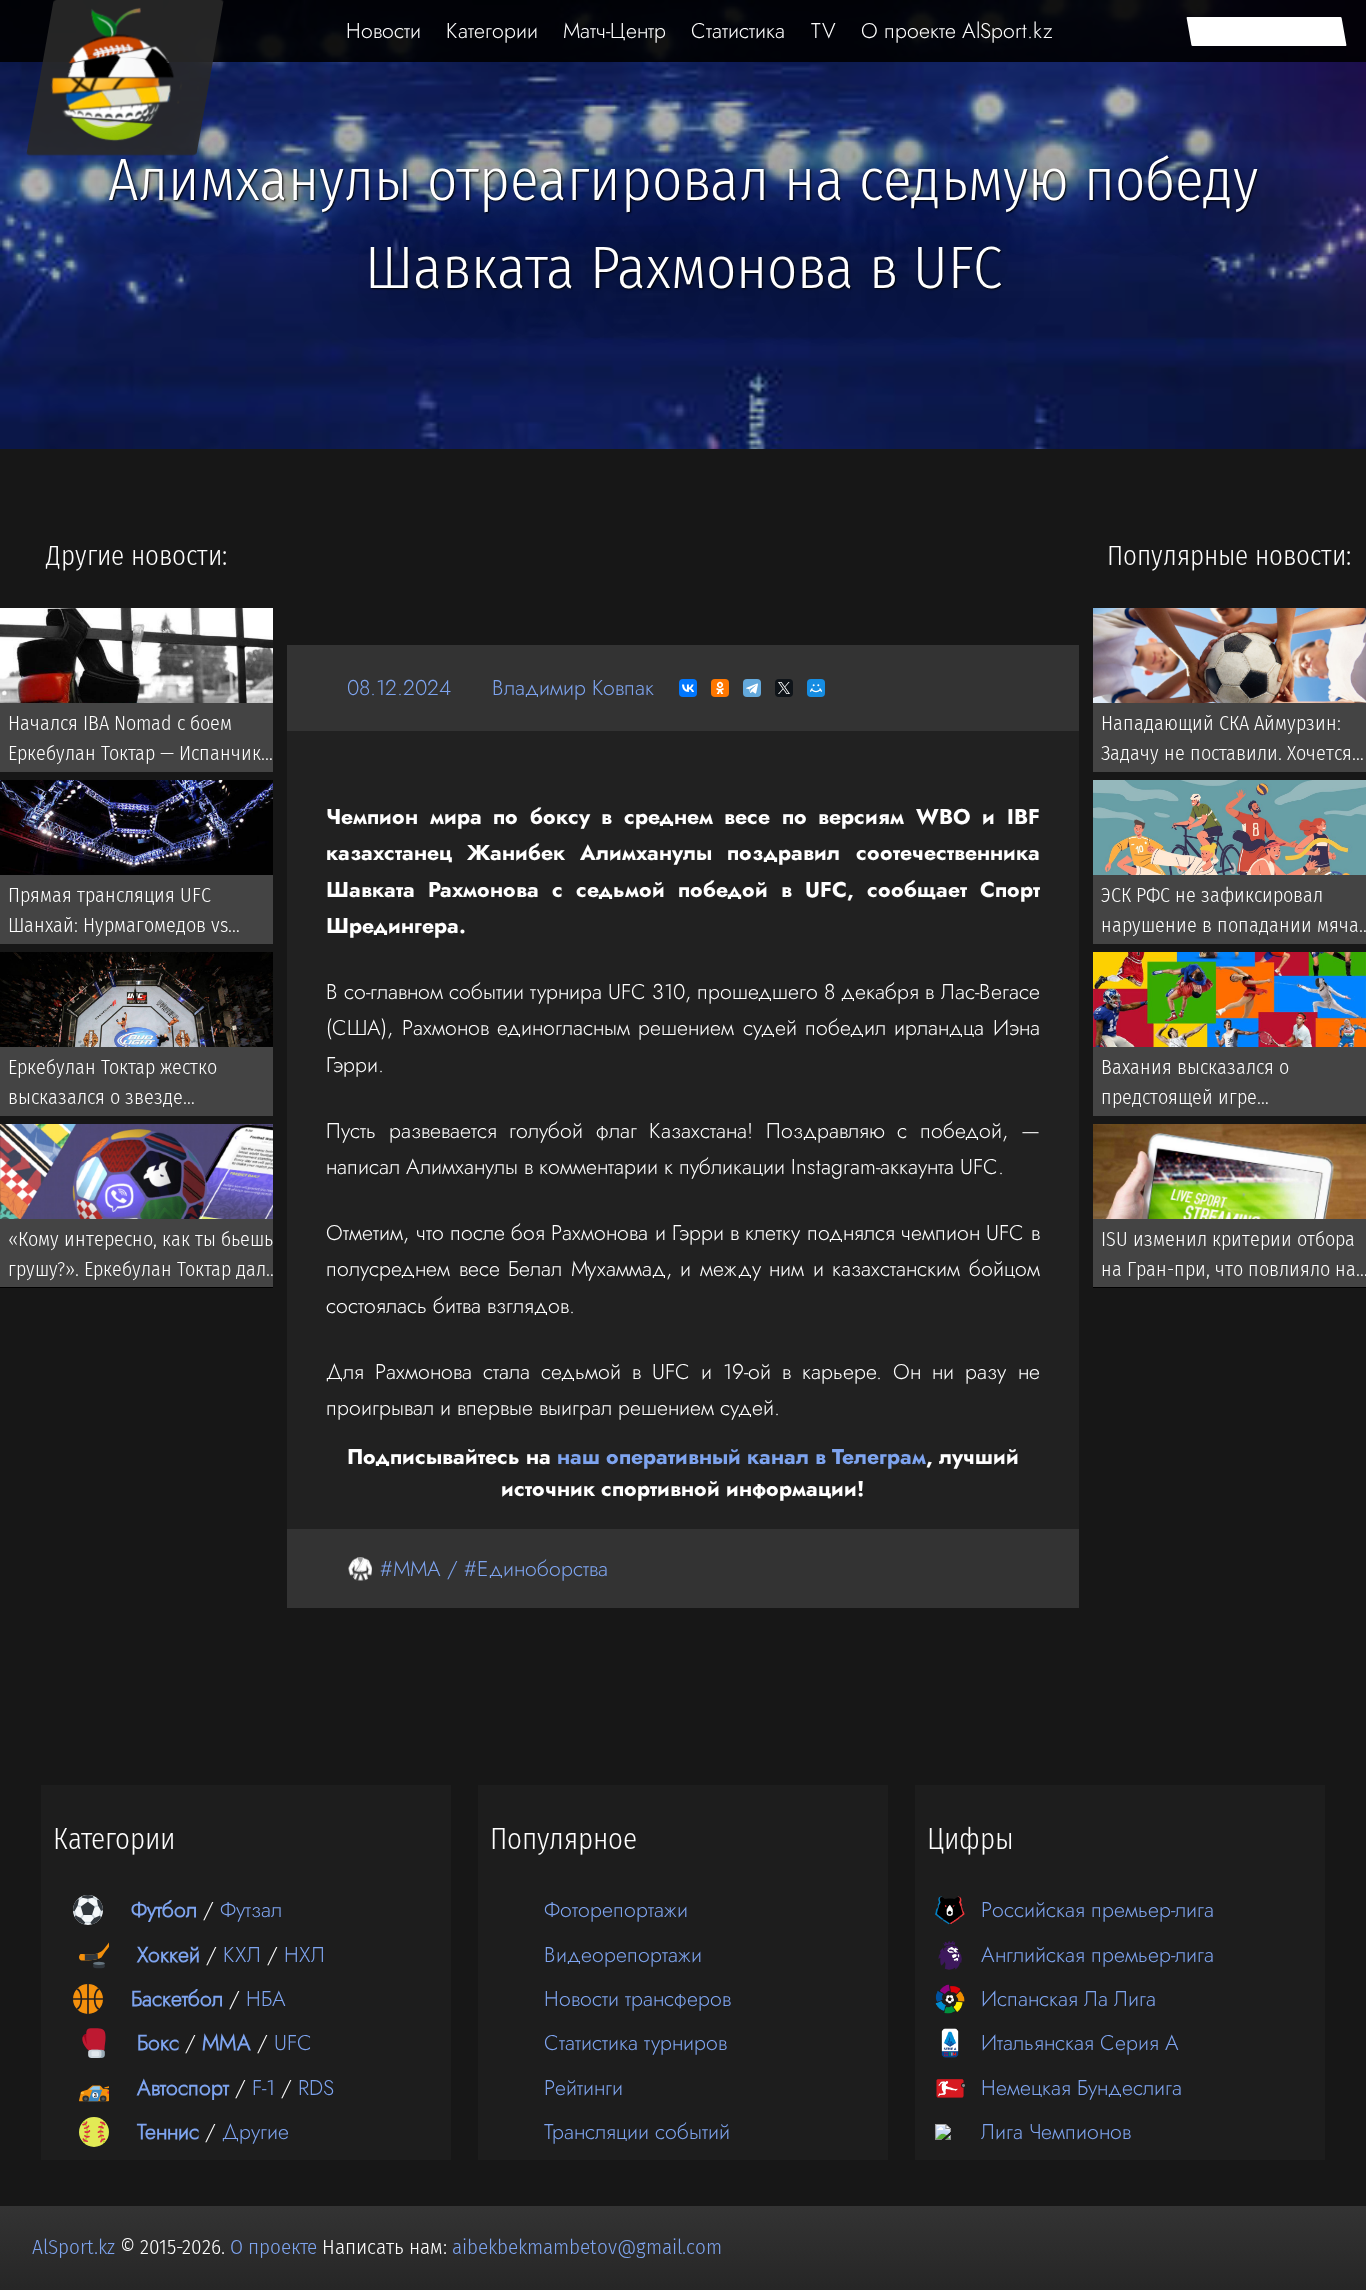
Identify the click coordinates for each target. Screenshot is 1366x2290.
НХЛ (304, 1954)
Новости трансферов (637, 1998)
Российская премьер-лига (1097, 1909)
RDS (316, 2087)
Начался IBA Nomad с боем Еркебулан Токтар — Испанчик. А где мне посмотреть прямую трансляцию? (144, 742)
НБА (266, 1998)
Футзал (251, 1909)
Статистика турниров (635, 2042)
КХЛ (242, 1954)
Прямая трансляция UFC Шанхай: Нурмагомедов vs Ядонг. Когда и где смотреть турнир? (124, 914)
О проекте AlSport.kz (957, 30)
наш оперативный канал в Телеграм (741, 1456)
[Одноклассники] (720, 688)
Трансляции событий (637, 2131)
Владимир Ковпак (573, 687)
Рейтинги (583, 2087)
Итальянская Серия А (1080, 2042)
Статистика (738, 30)
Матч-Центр (614, 30)
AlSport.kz (73, 2247)
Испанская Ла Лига (1068, 1998)
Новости (383, 30)
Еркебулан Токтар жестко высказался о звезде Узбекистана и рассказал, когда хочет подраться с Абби (139, 1086)
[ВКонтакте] (688, 688)
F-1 (263, 2087)
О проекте (276, 2247)
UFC (293, 2042)
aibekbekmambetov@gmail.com (587, 2247)
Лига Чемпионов (1056, 2131)
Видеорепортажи (623, 1954)
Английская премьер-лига (1097, 1954)
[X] (784, 688)
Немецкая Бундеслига (1081, 2087)
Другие (255, 2131)
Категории (492, 30)
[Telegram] (752, 688)
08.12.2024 (399, 687)
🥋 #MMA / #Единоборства (477, 1568)
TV (823, 30)
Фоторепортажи (616, 1909)
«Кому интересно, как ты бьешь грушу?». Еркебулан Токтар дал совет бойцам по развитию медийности (140, 1258)
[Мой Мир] (816, 688)
